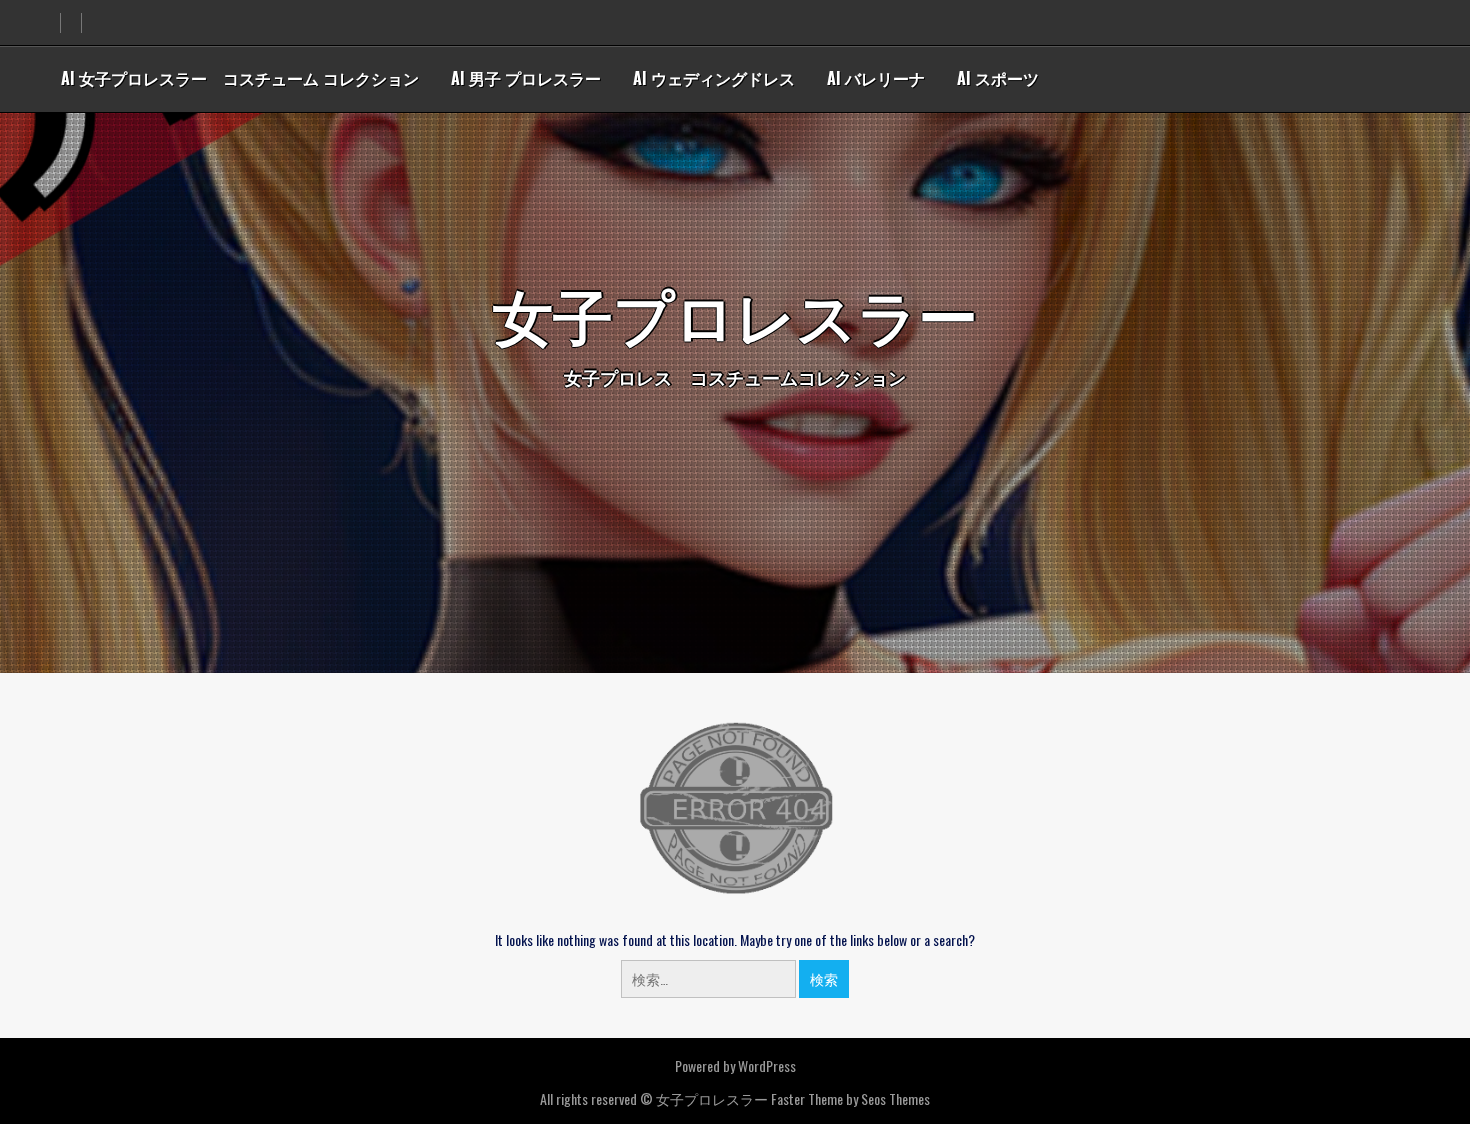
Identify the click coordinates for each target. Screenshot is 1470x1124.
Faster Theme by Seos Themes (850, 1098)
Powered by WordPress (735, 1065)
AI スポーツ (998, 78)
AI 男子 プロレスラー (526, 78)
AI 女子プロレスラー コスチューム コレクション (240, 78)
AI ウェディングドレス (714, 78)
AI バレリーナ (876, 78)
